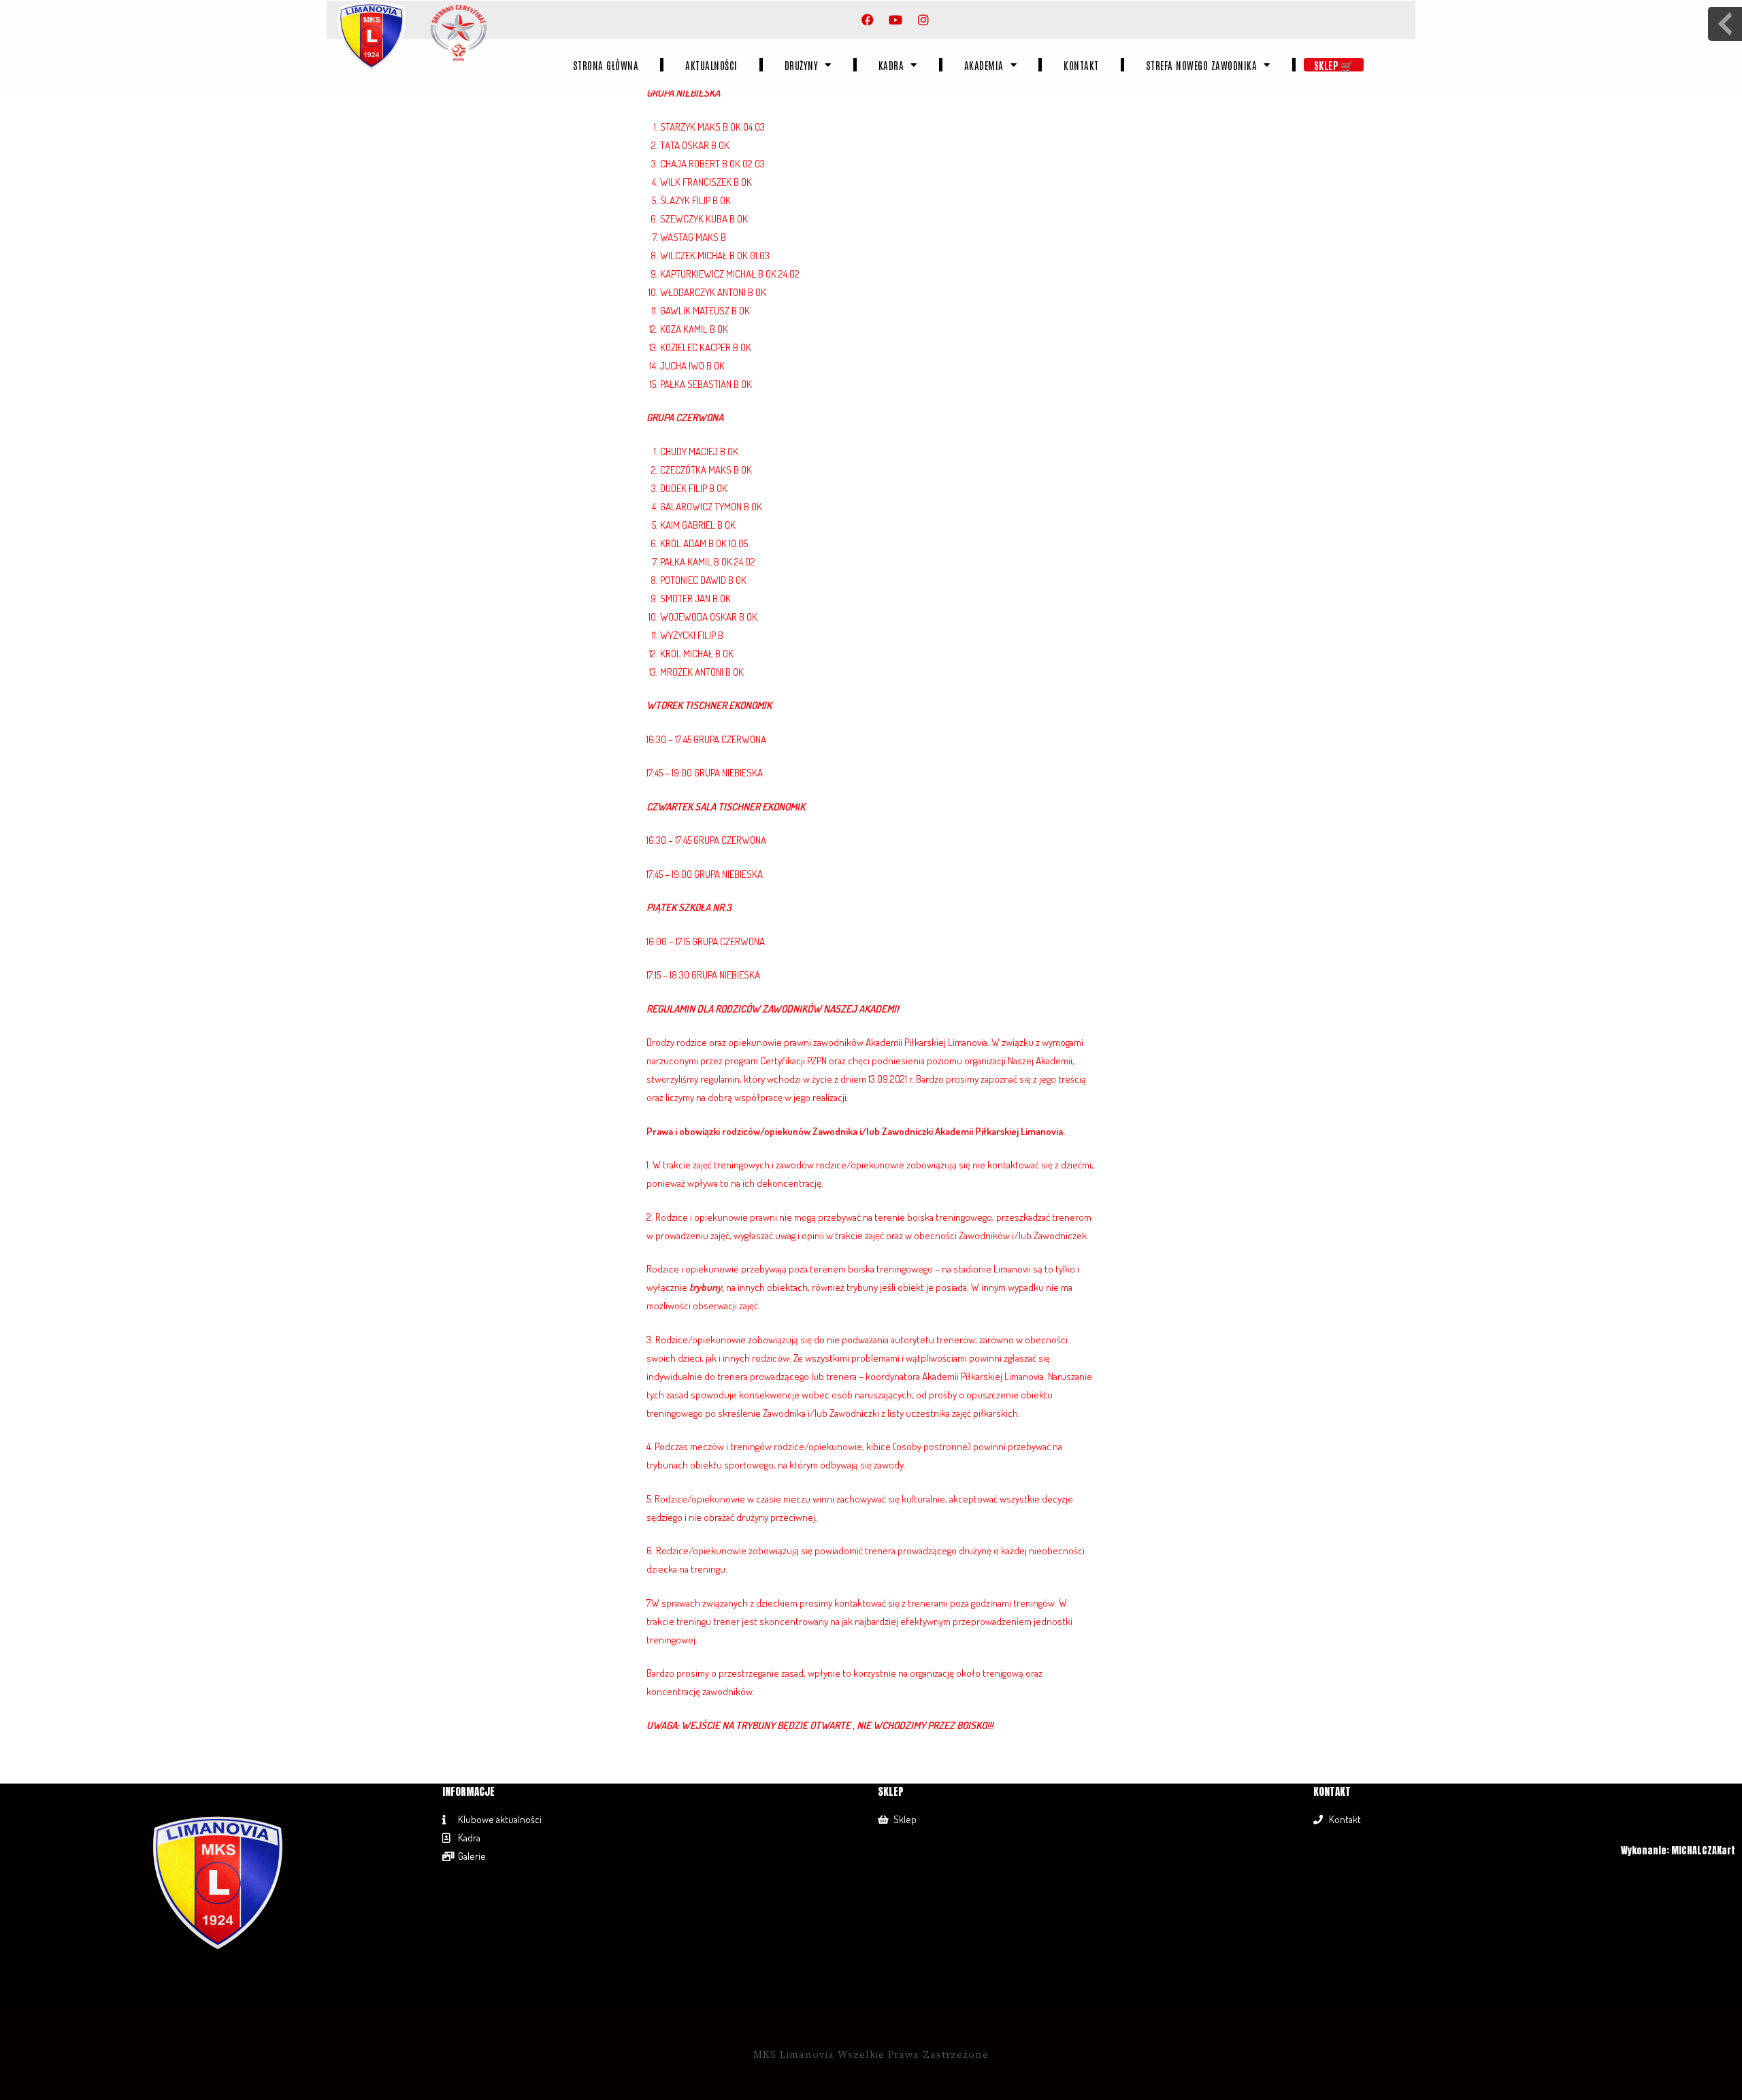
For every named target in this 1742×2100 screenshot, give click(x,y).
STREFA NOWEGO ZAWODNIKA (1202, 65)
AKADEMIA (984, 65)
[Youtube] (895, 20)
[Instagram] (923, 20)
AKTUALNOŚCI (711, 65)
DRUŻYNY (802, 65)
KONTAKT (1081, 65)
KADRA (891, 65)
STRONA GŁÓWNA (606, 65)
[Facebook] (868, 20)
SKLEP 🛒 (1334, 65)
